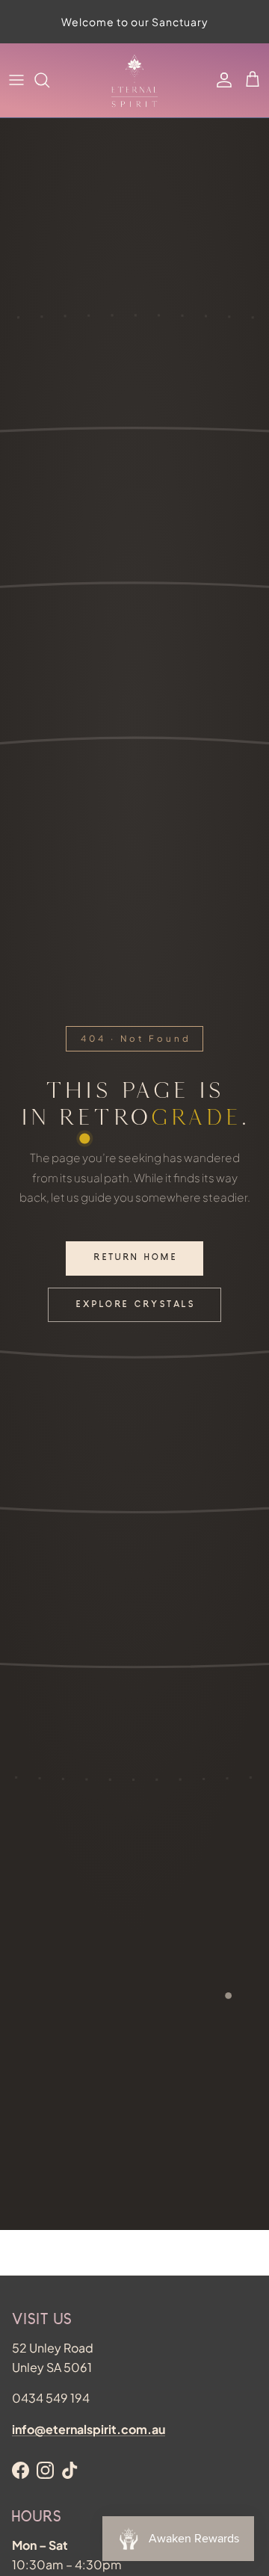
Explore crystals (136, 1305)
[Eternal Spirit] (134, 80)
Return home (136, 1258)
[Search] (49, 80)
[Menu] (16, 80)
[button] (253, 80)
